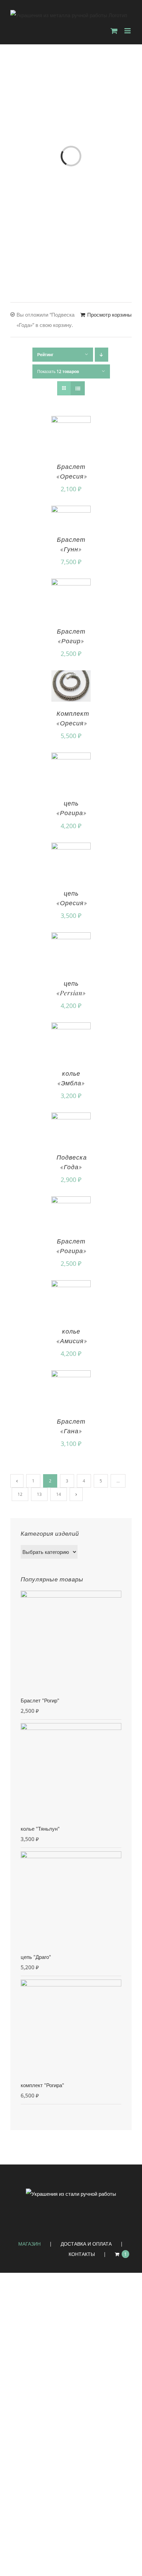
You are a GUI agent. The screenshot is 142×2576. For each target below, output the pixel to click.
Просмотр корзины (109, 315)
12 (20, 1494)
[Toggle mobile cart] (114, 31)
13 (39, 1494)
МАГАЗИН (29, 2244)
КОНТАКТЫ (82, 2254)
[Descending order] (102, 355)
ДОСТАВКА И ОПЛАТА (86, 2244)
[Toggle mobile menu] (128, 31)
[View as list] (78, 388)
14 (59, 1494)
